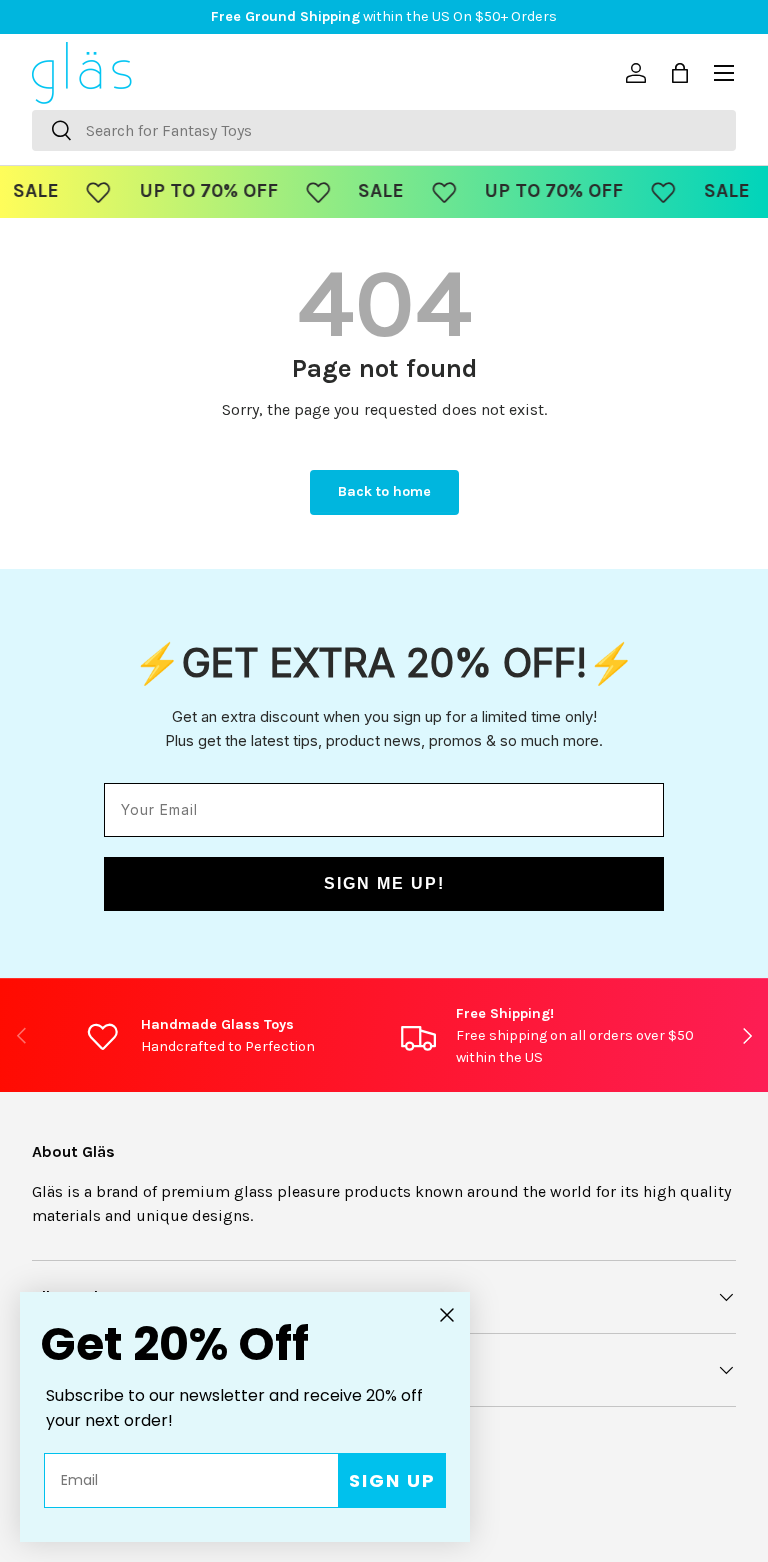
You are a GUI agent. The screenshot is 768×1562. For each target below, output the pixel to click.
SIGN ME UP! (384, 883)
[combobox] (384, 130)
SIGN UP (392, 1480)
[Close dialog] (447, 1315)
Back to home (384, 491)
